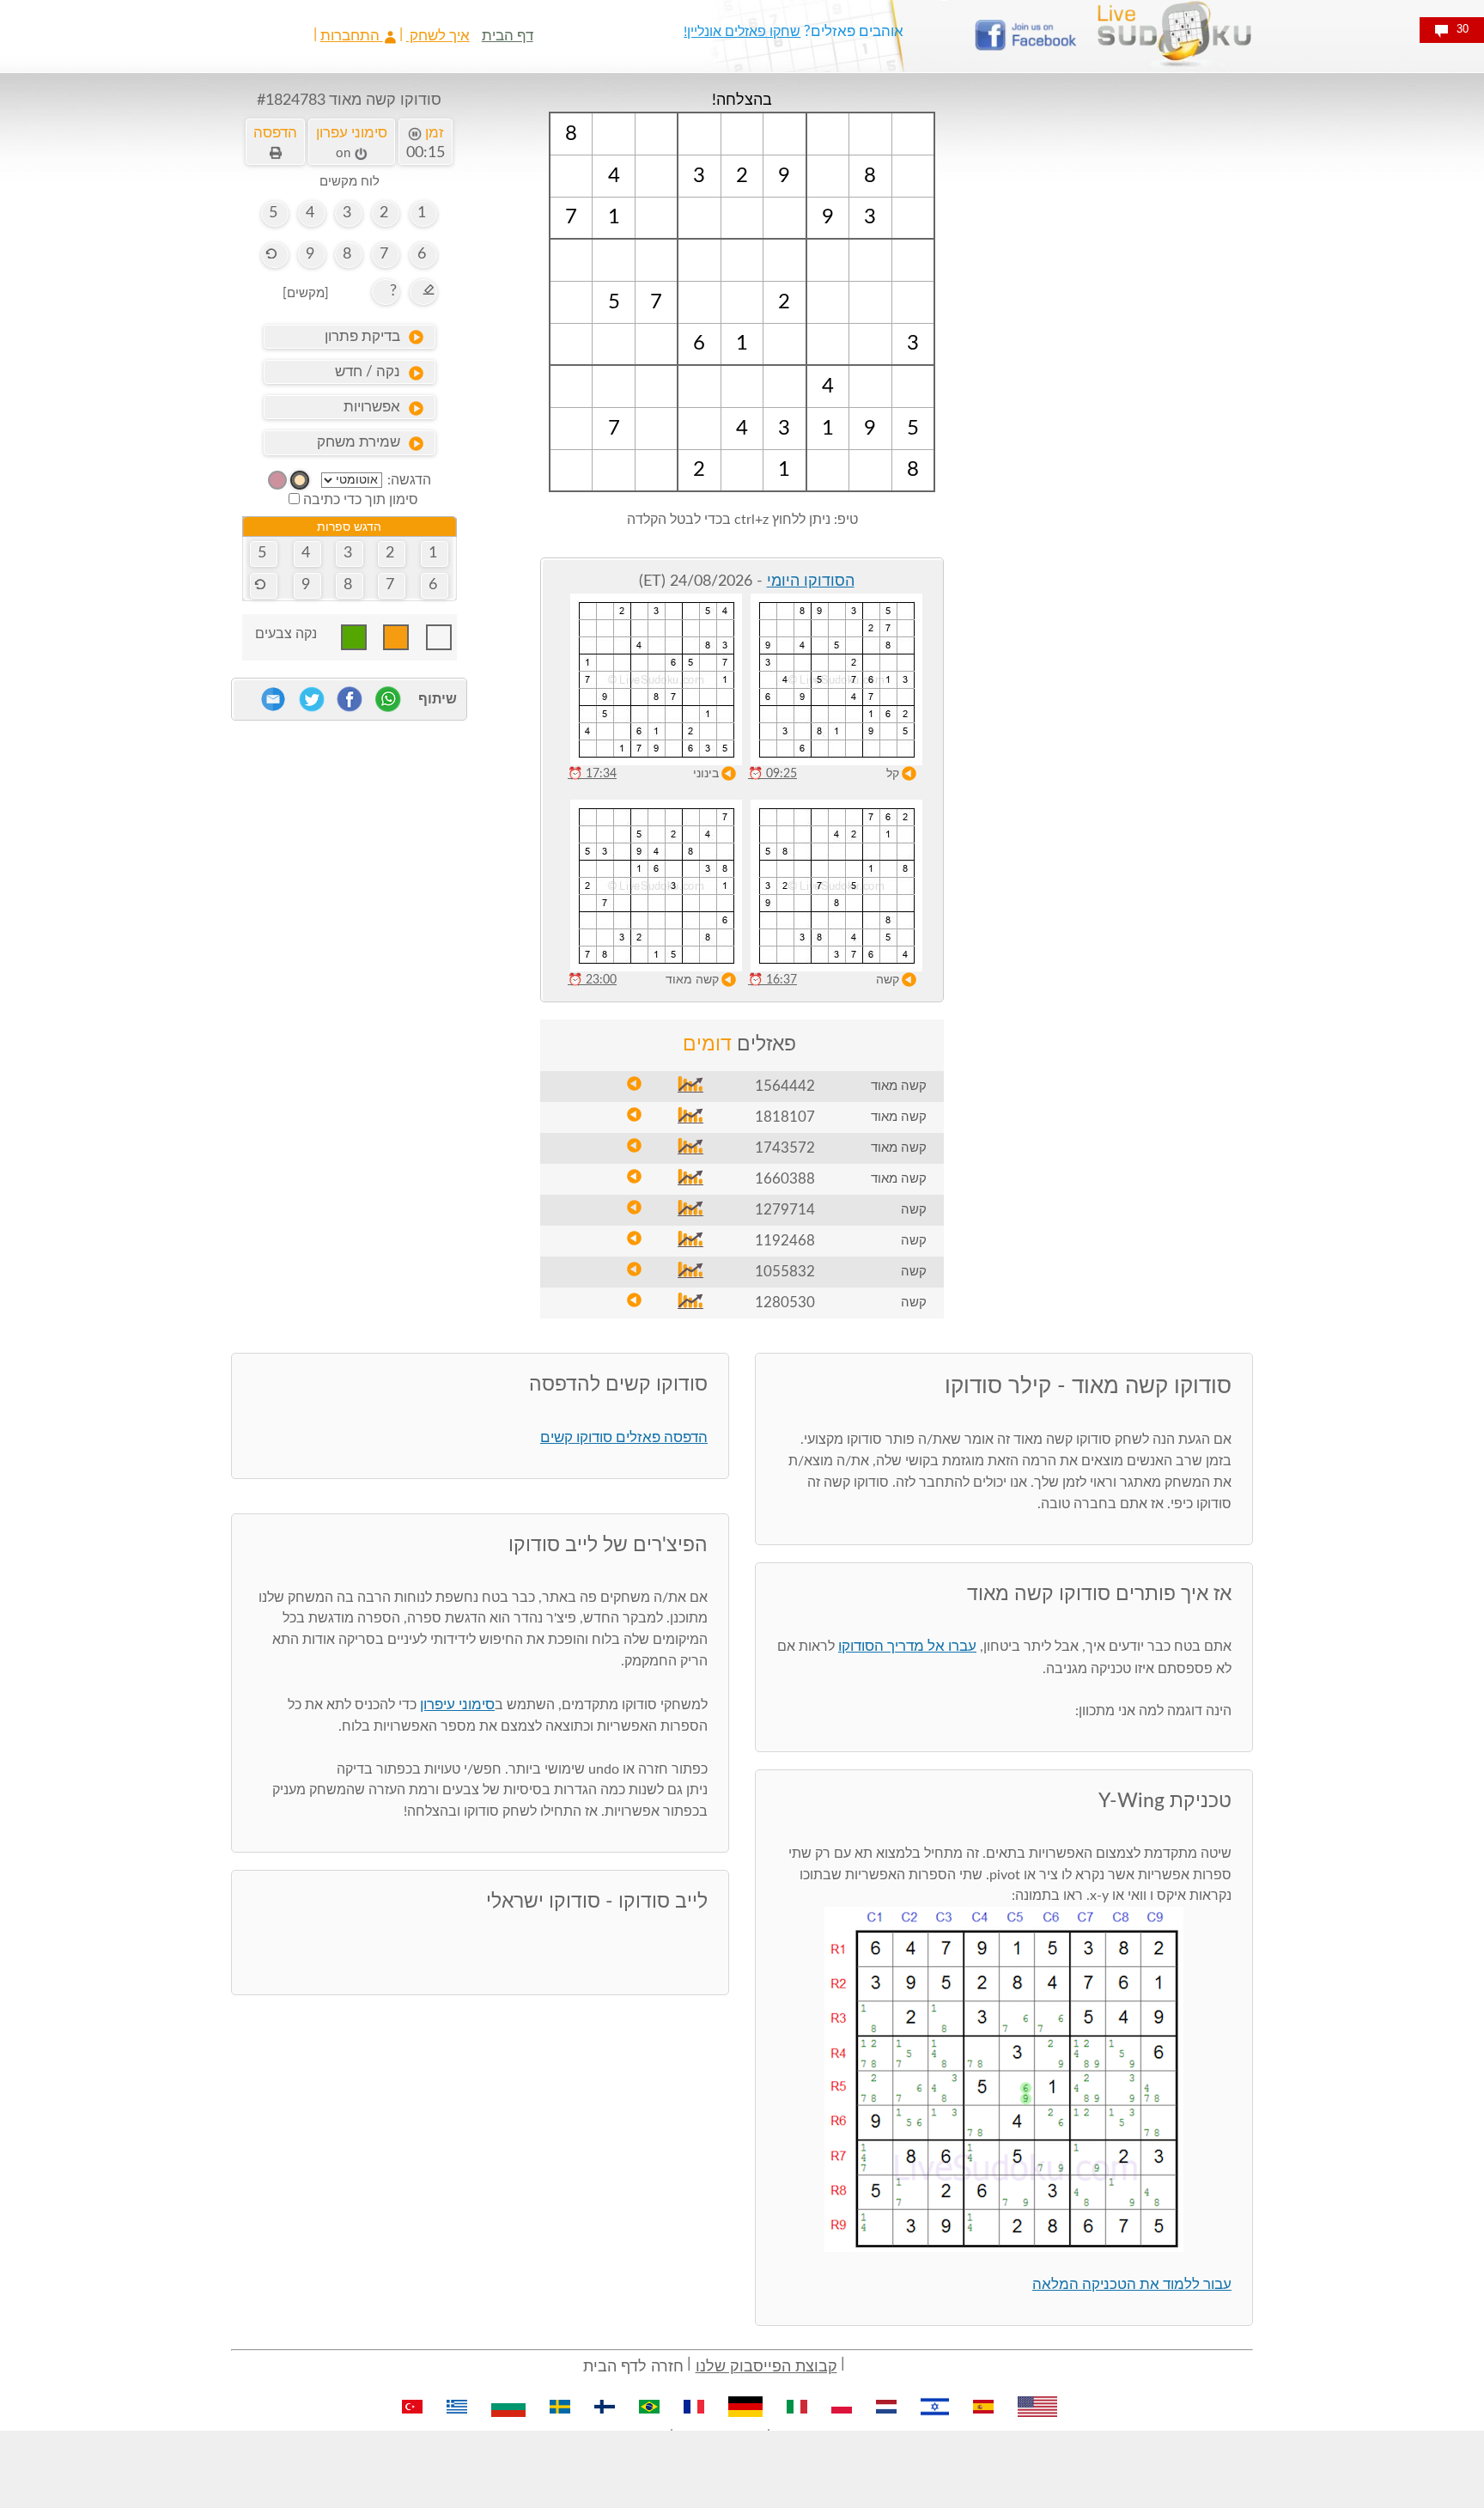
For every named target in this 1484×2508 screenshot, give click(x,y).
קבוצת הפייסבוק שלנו (766, 2367)
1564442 (785, 1086)
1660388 (785, 1179)
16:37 (772, 980)
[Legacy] (277, 480)
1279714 (785, 1210)
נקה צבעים (286, 634)
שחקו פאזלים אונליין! (742, 32)
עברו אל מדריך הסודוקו (907, 1646)
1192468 (785, 1241)
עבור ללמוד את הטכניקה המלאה (1132, 2284)
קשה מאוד (692, 980)
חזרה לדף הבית (633, 2367)
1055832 (785, 1272)
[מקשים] (306, 293)
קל (893, 774)
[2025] (300, 480)
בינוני (706, 774)
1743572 (785, 1148)
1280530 (785, 1303)
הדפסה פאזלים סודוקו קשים (624, 1437)
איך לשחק (438, 36)
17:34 (592, 774)
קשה (888, 980)
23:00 (592, 980)
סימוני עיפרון (457, 1704)
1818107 (785, 1117)
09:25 (772, 774)
